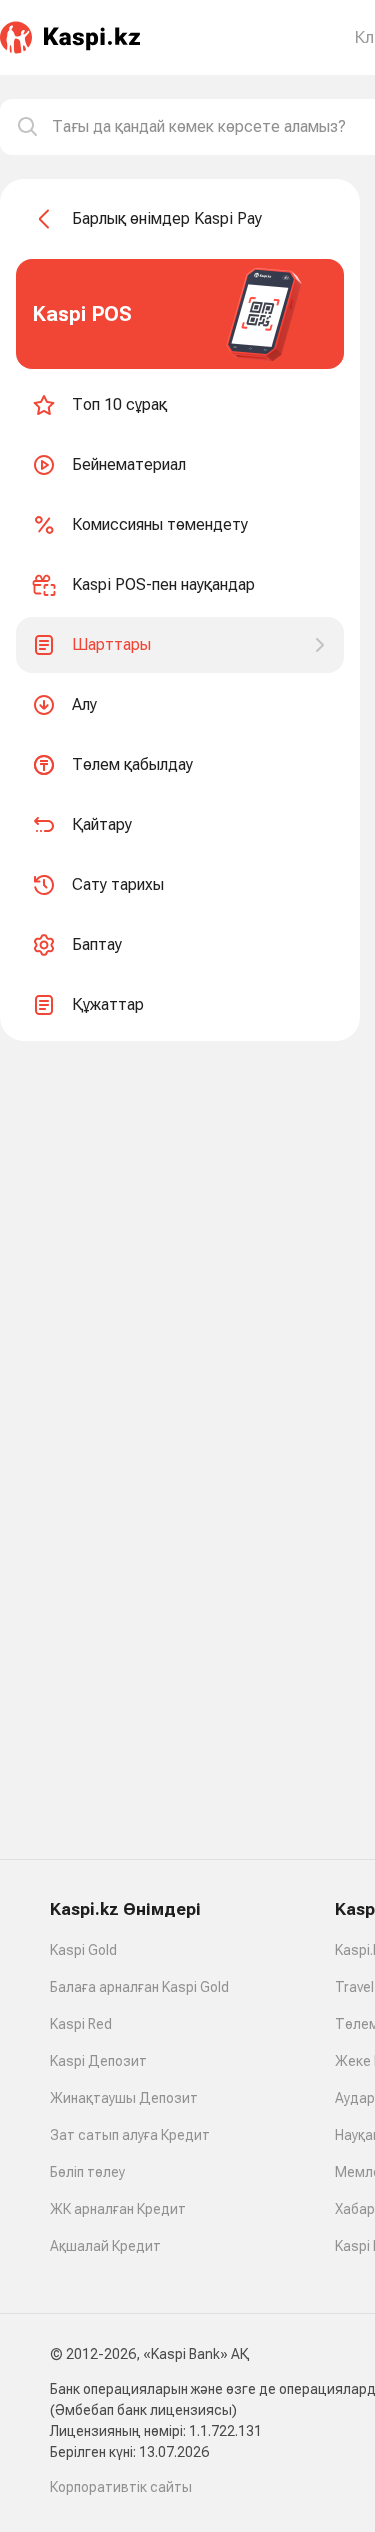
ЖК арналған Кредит (118, 2209)
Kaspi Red (81, 2024)
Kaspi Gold (83, 1950)
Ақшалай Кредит (105, 2246)
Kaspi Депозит (98, 2061)
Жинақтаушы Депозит (124, 2098)
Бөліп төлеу (87, 2172)
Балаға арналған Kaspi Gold (139, 1987)
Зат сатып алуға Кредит (130, 2135)
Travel (354, 1987)
